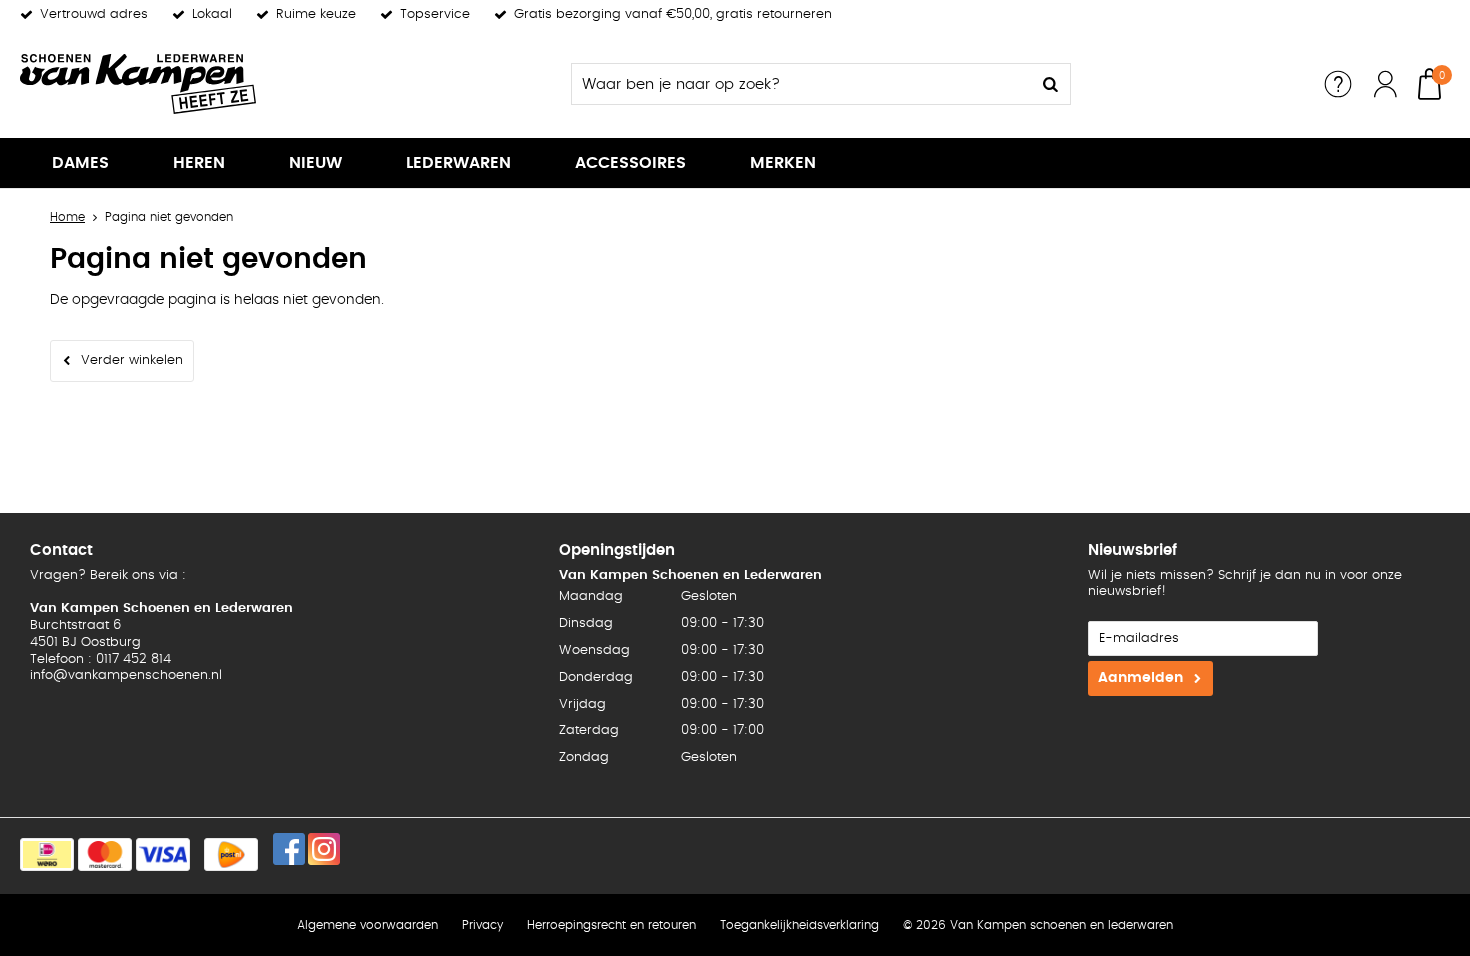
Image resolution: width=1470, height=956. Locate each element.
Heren (199, 163)
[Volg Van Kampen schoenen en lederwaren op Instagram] (324, 849)
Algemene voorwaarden (367, 925)
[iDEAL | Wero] (47, 854)
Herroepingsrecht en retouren (611, 925)
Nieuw (315, 163)
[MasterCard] (105, 854)
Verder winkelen (132, 360)
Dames (80, 163)
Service (1338, 84)
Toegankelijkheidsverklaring (799, 925)
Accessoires (630, 163)
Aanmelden (1140, 678)
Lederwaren (458, 163)
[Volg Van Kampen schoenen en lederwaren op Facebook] (289, 849)
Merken (783, 163)
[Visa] (163, 854)
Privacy (482, 925)
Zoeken (1050, 84)
